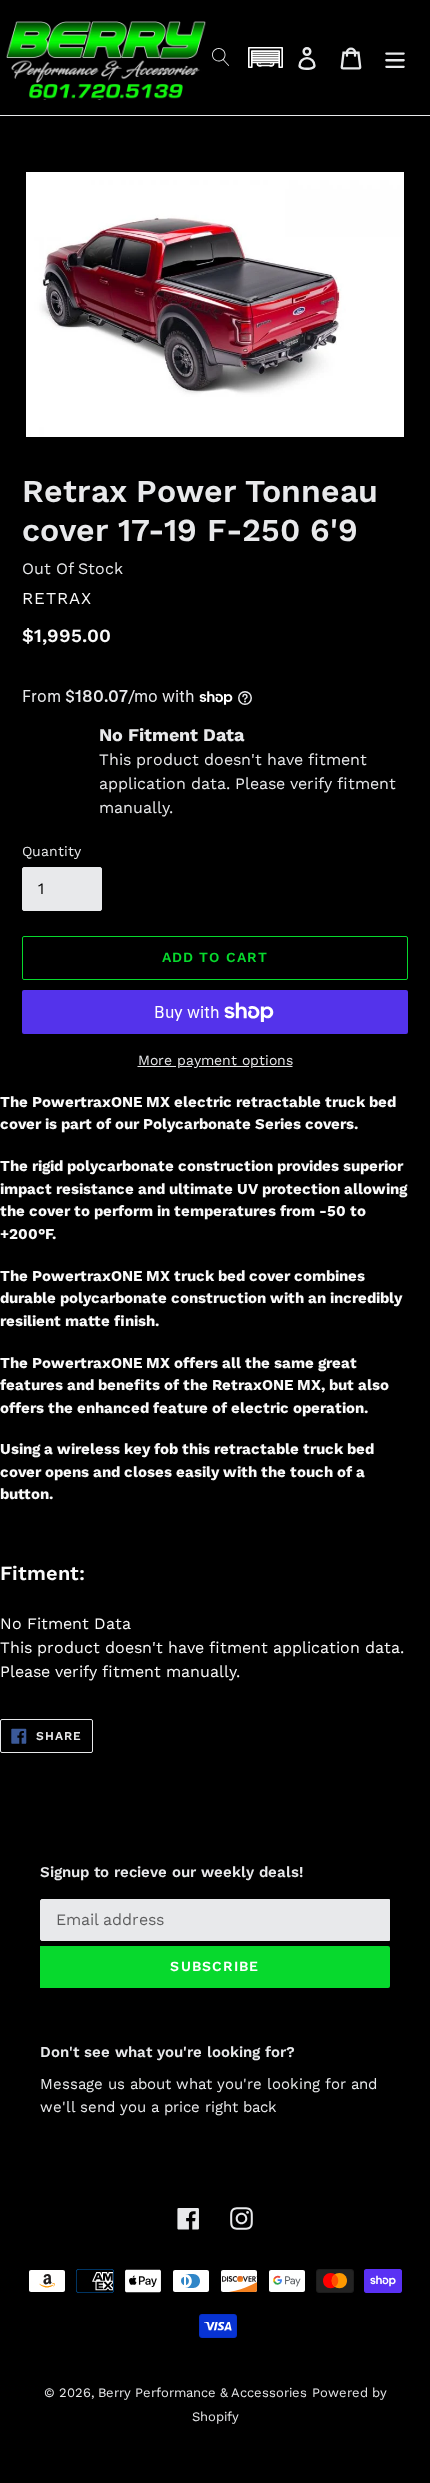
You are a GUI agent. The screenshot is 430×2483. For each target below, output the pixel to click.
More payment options (215, 1060)
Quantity (51, 851)
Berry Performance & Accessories (202, 2392)
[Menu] (395, 57)
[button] (265, 57)
